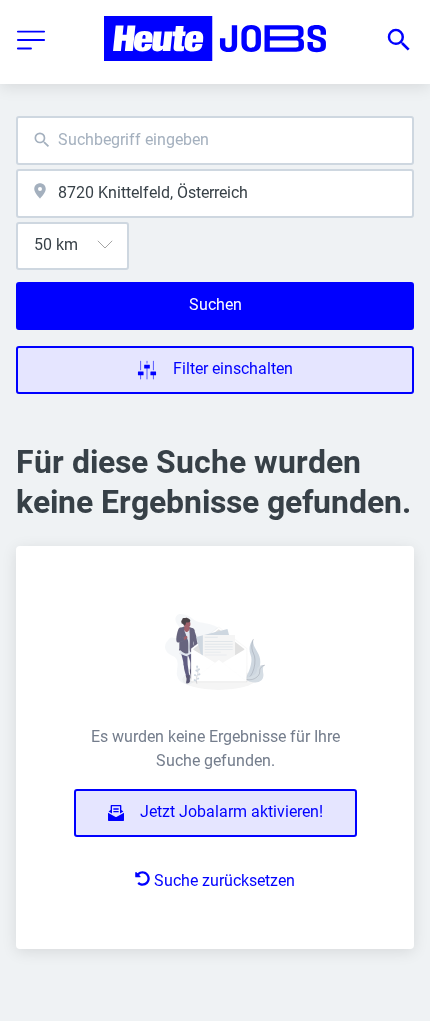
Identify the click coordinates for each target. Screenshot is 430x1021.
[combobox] (215, 140)
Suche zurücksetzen (224, 880)
